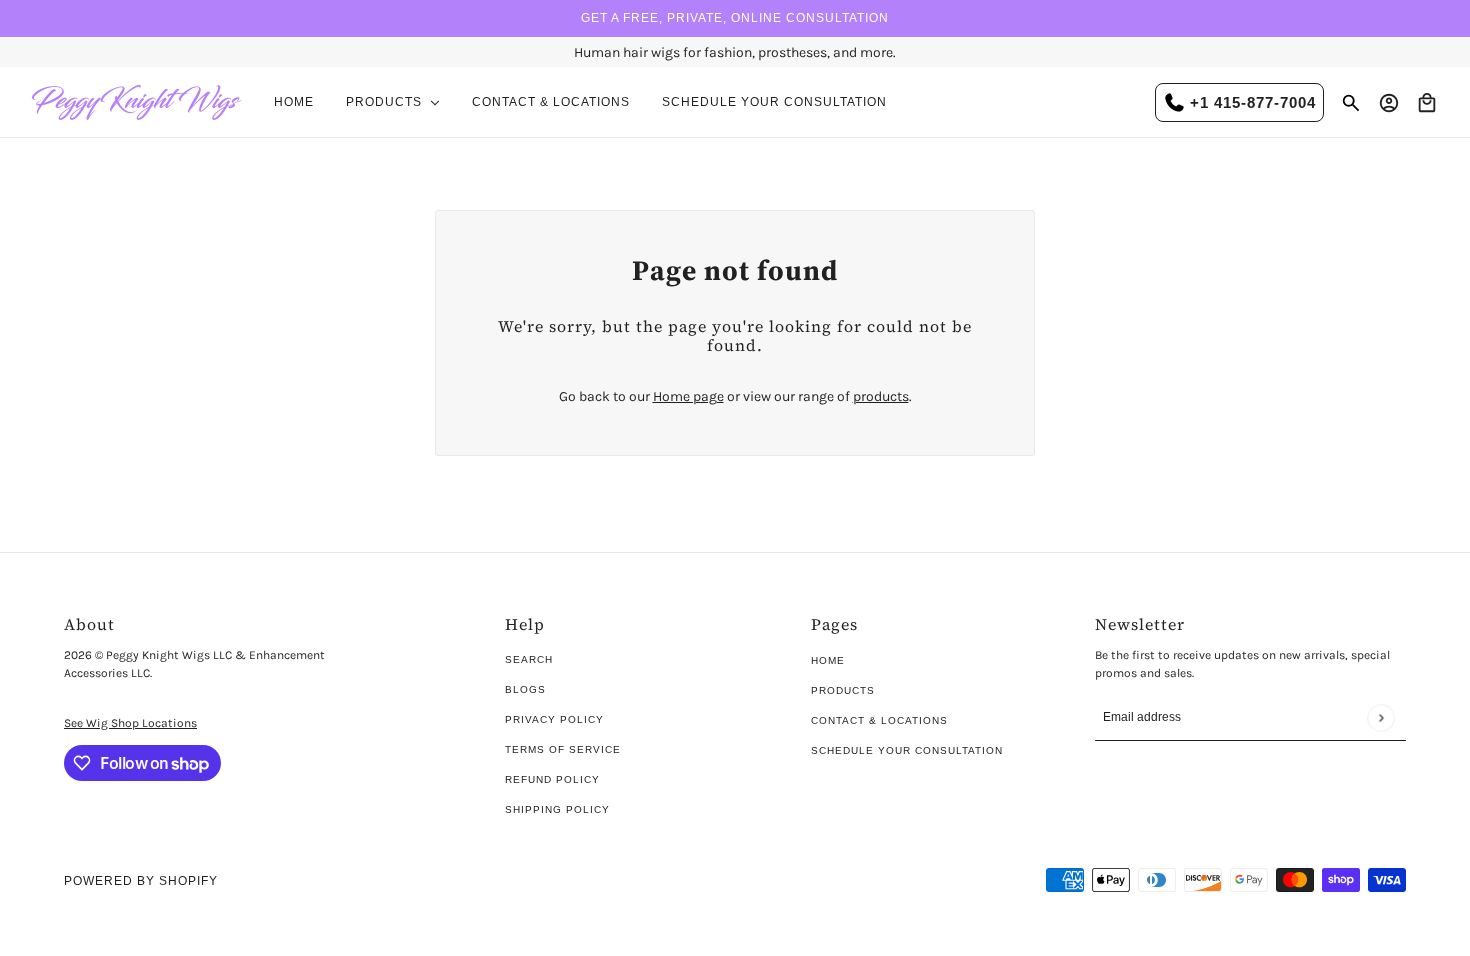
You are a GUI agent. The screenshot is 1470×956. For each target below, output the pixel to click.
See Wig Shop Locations (130, 723)
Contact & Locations (879, 720)
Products (843, 690)
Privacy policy (554, 719)
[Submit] (1380, 717)
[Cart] (1427, 103)
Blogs (525, 689)
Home (828, 660)
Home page (688, 396)
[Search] (1351, 103)
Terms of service (563, 749)
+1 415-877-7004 (1253, 102)
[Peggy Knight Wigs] (137, 102)
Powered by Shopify (141, 881)
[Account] (1389, 103)
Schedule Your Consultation (907, 750)
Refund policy (552, 779)
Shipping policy (557, 809)
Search (529, 659)
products (881, 396)
